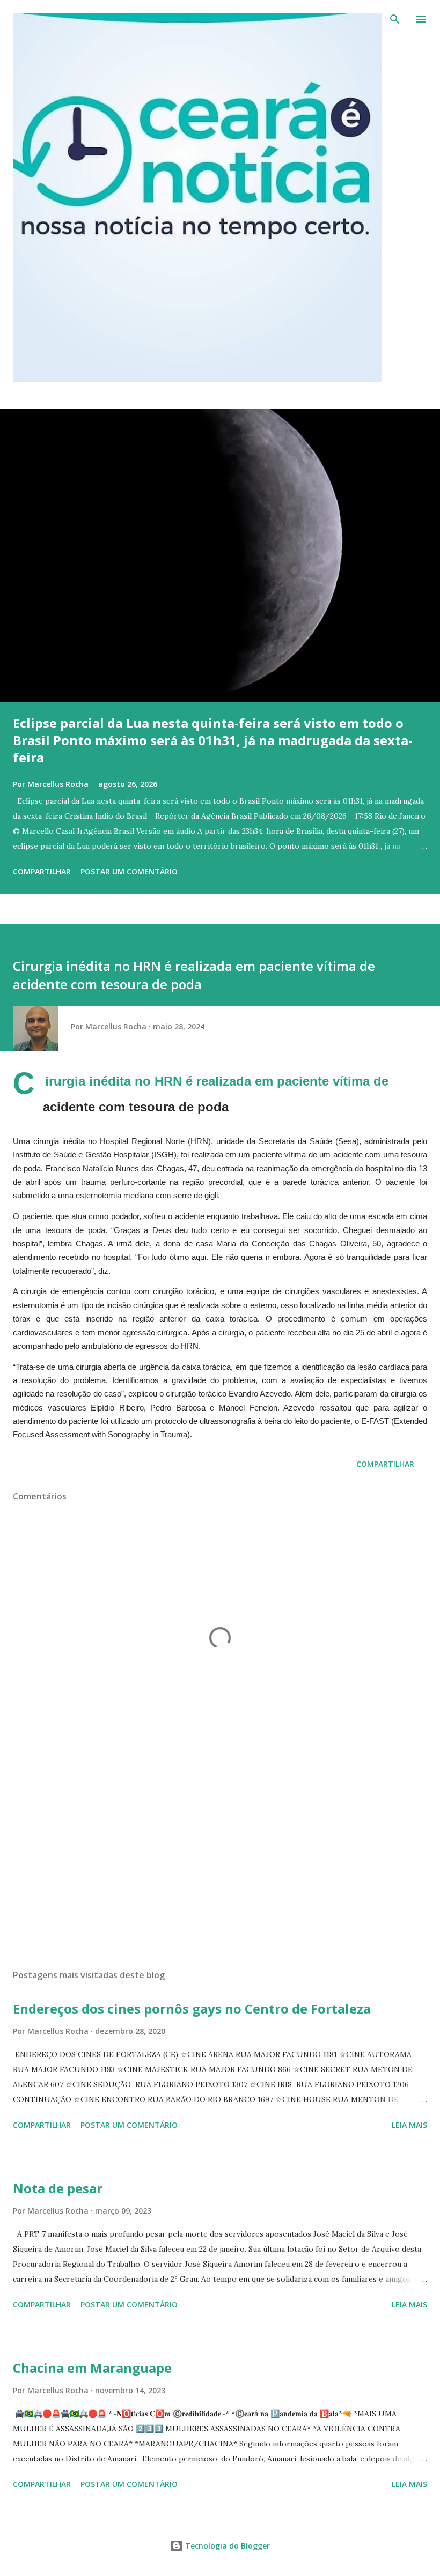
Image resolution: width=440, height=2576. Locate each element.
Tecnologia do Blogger (226, 2546)
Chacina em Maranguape (92, 2368)
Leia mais (409, 2125)
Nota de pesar (58, 2188)
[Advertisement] (220, 1860)
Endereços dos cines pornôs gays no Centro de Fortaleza (192, 2009)
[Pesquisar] (395, 19)
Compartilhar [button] (42, 871)
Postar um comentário (129, 871)
